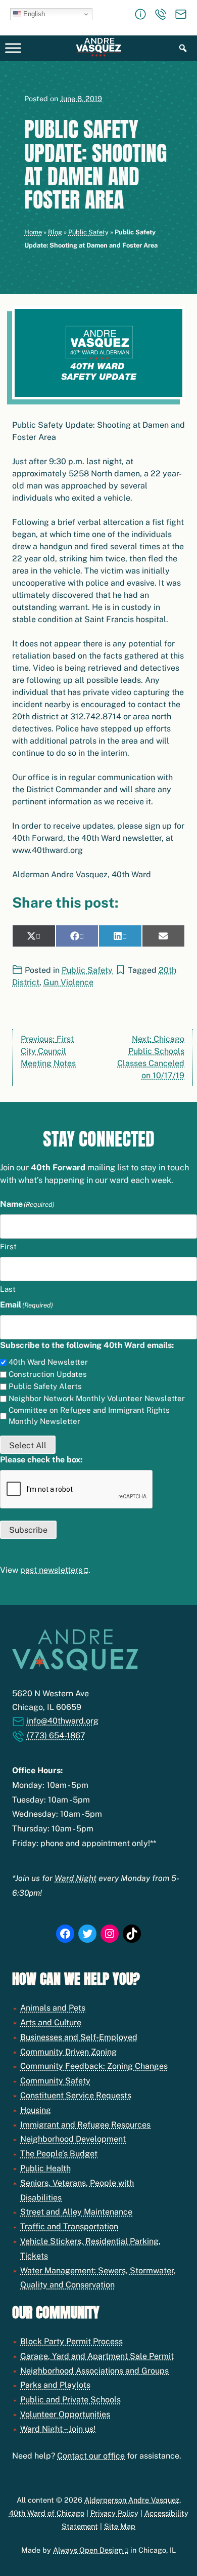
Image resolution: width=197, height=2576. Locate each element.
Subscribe (28, 1530)
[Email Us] (181, 14)
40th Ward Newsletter (48, 1362)
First (8, 1246)
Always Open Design (88, 2550)
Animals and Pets (53, 2008)
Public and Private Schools (70, 2400)
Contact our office (91, 2456)
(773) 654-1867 (56, 1735)
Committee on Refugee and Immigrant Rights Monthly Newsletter (89, 1416)
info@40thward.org (63, 1721)
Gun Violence (68, 982)
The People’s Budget (59, 2154)
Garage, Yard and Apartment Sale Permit (97, 2356)
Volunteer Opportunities (65, 2414)
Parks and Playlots (55, 2385)
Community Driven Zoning (68, 2052)
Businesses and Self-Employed (79, 2037)
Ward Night (76, 1878)
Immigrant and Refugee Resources (85, 2125)
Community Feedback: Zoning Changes (94, 2066)
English (33, 14)
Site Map (120, 2526)
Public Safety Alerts (45, 1386)
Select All (28, 1445)
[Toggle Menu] (13, 48)
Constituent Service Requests (76, 2095)
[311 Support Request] (140, 14)
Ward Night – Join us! (58, 2429)
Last (8, 1289)
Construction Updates (48, 1374)
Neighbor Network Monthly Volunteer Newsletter (97, 1398)
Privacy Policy (114, 2513)
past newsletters (51, 1570)
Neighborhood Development (73, 2139)
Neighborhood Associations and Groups (94, 2371)
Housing (36, 2110)
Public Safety (88, 232)
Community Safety (55, 2081)
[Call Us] (161, 14)
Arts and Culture (51, 2022)
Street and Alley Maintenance (76, 2212)
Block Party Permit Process (71, 2341)
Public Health (45, 2168)
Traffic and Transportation (69, 2226)
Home (33, 232)
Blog (55, 232)
